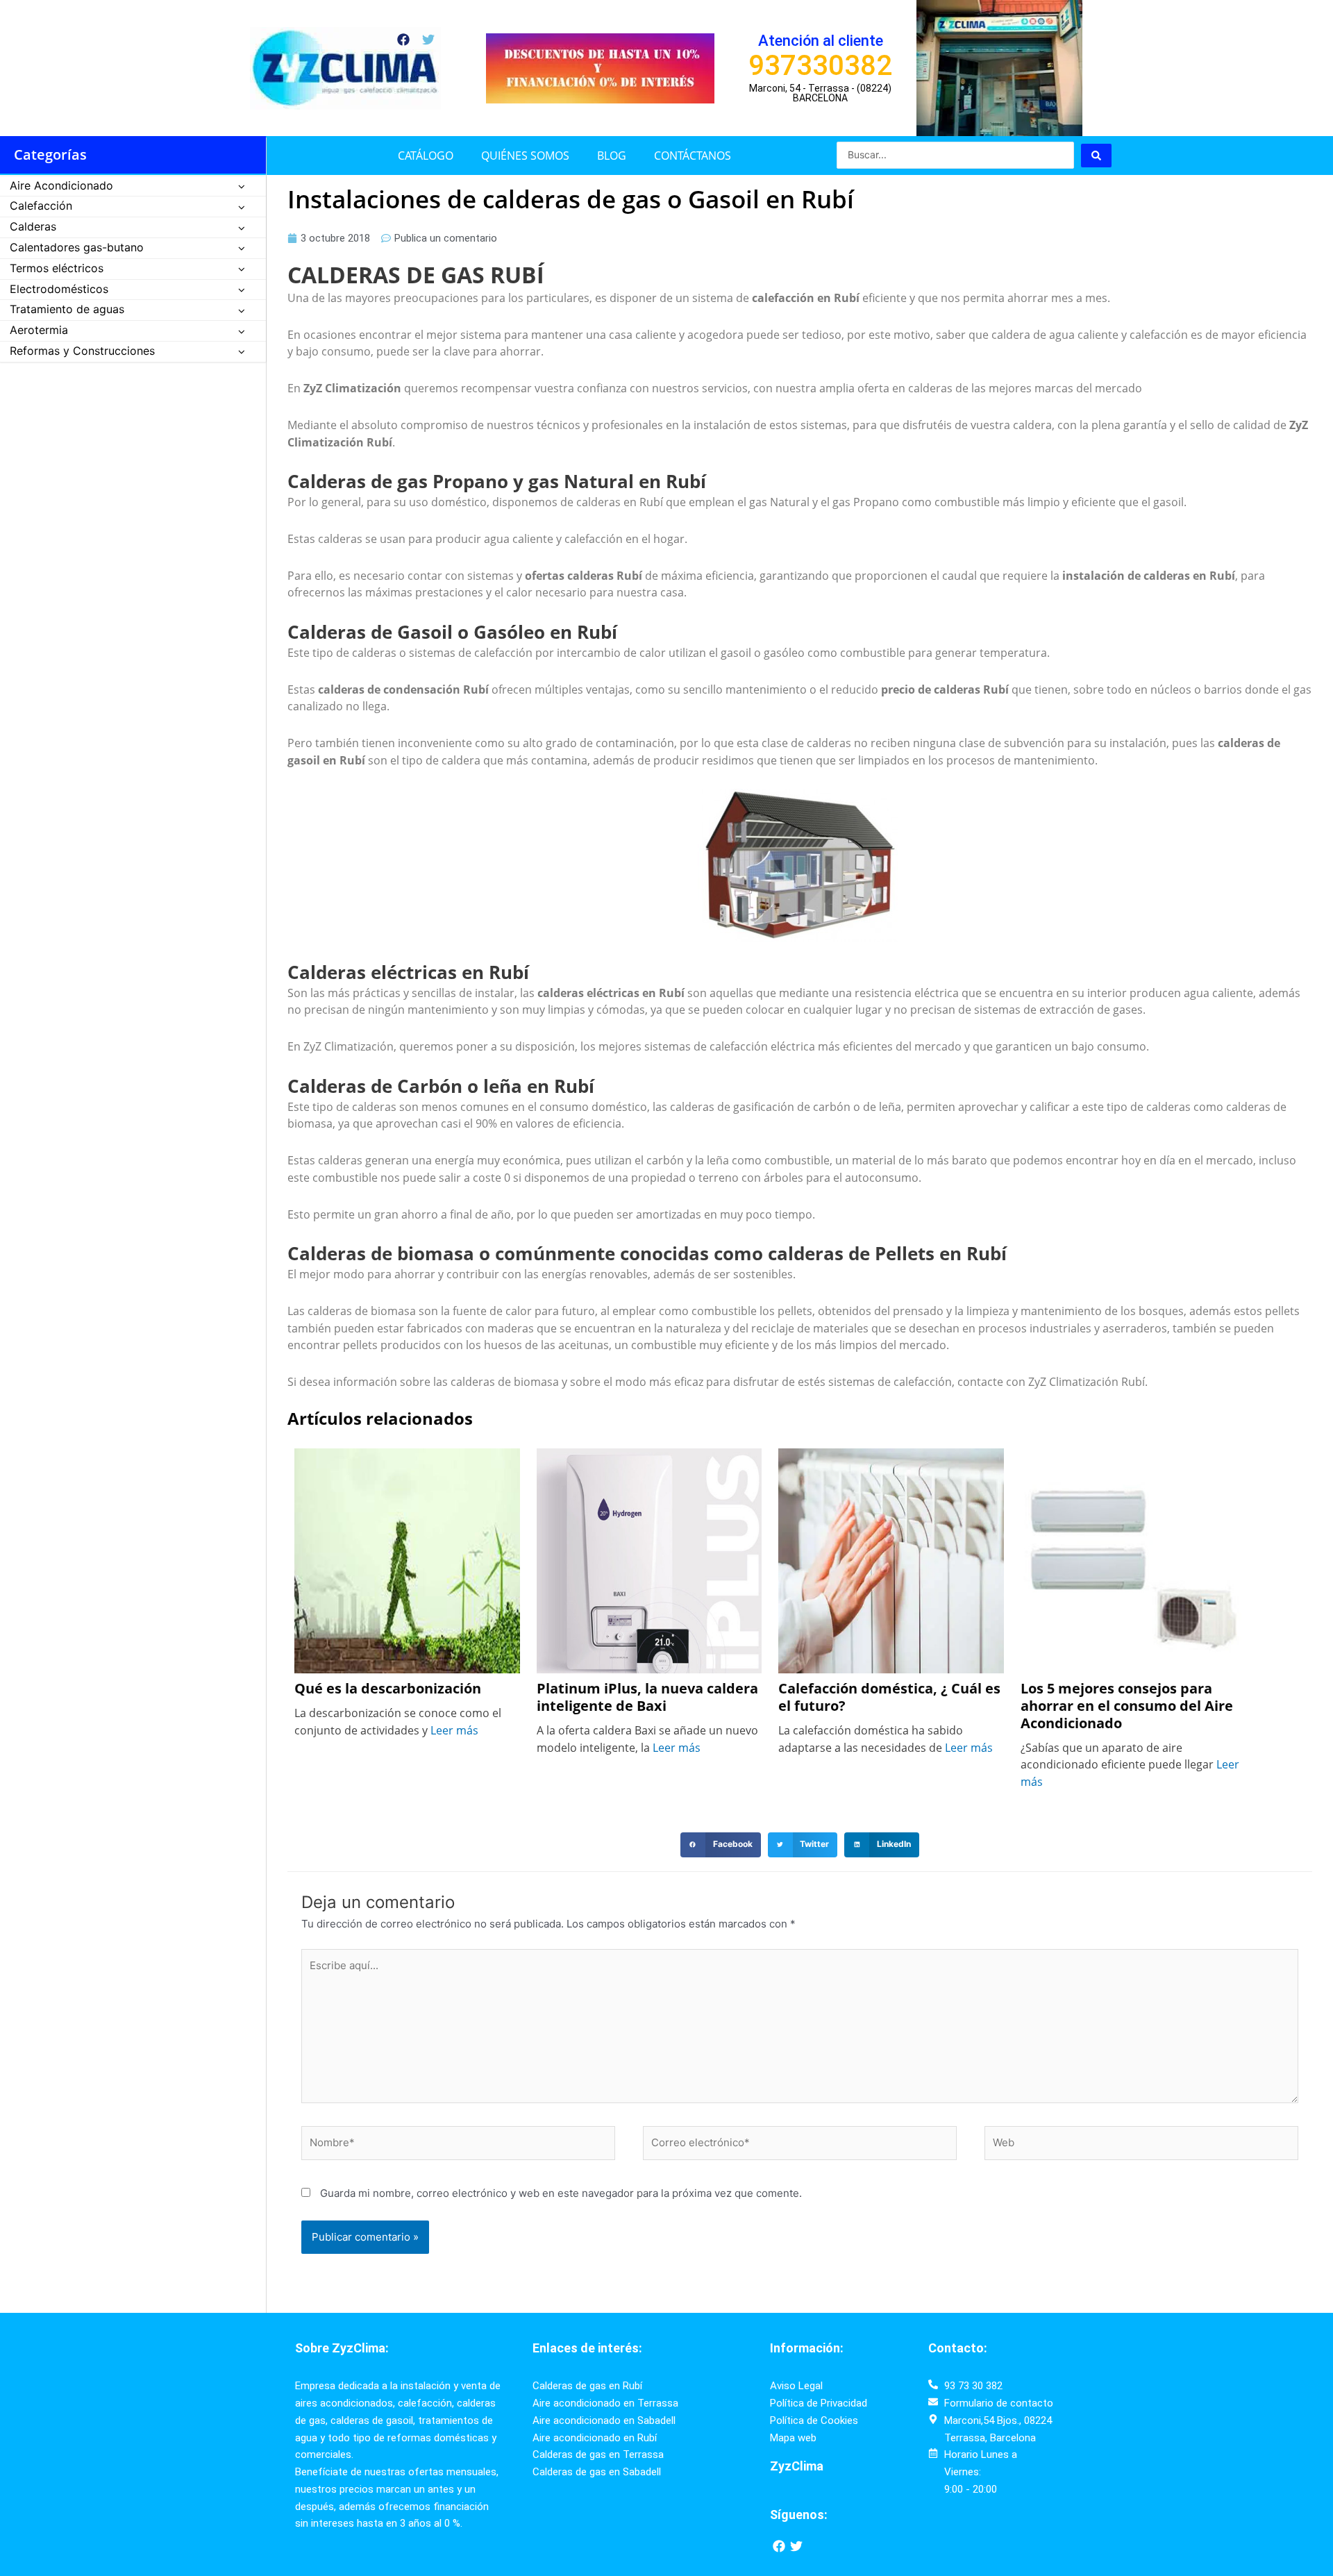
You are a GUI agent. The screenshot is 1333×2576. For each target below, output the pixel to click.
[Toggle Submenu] (242, 186)
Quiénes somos (525, 156)
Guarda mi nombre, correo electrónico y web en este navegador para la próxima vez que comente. (561, 2193)
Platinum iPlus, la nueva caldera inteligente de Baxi (647, 1698)
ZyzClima (797, 2466)
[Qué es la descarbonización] (407, 1559)
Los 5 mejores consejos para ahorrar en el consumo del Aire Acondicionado (1127, 1706)
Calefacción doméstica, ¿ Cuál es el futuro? (889, 1698)
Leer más (454, 1730)
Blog (612, 156)
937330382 (820, 66)
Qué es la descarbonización (389, 1689)
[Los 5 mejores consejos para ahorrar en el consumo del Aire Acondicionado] (1133, 1559)
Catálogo (426, 156)
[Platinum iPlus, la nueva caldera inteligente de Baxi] (649, 1559)
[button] (721, 1845)
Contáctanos (693, 156)
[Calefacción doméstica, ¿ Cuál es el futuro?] (891, 1559)
